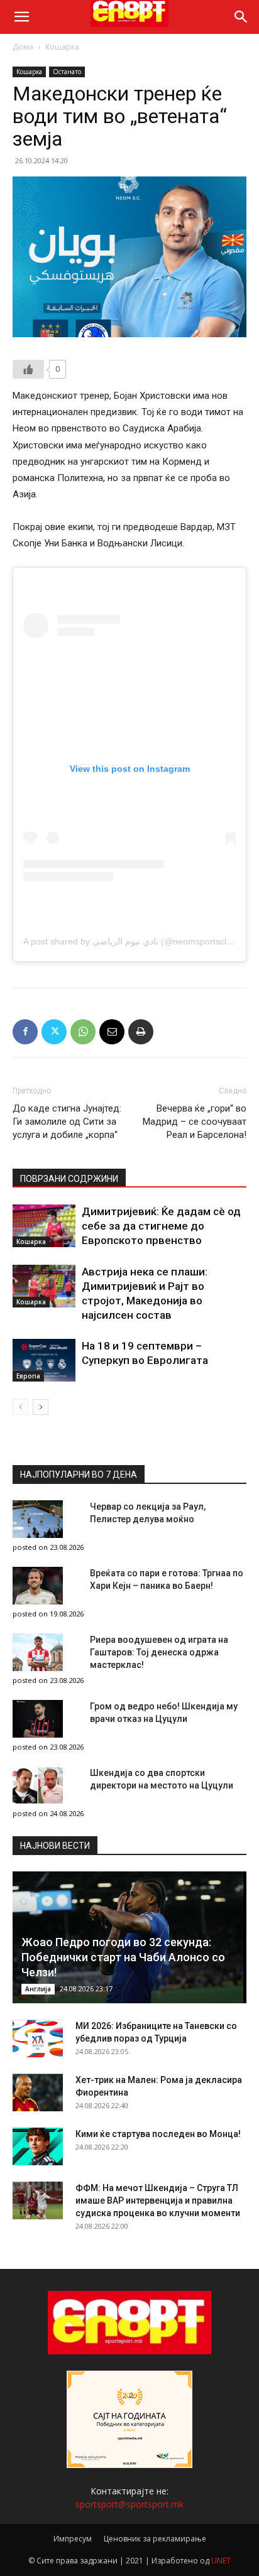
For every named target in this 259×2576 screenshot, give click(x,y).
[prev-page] (20, 1407)
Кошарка (62, 47)
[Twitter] (54, 1032)
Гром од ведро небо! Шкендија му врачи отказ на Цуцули (164, 1713)
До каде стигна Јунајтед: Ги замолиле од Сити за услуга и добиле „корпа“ (67, 1122)
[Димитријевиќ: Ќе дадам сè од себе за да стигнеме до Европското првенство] (44, 1226)
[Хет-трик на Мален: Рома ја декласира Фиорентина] (38, 2092)
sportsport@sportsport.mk (129, 2504)
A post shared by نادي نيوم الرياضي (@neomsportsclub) (131, 941)
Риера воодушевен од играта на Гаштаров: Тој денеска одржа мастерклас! (159, 1652)
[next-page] (41, 1407)
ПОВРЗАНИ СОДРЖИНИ (69, 1179)
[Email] (112, 1032)
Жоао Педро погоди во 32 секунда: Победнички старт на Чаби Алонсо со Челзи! (123, 1957)
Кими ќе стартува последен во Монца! (158, 2134)
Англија (38, 1989)
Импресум (73, 2539)
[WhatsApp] (83, 1032)
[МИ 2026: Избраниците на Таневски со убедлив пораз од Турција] (38, 2038)
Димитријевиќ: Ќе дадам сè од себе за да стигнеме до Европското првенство (161, 1226)
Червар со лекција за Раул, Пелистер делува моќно (148, 1513)
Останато (67, 72)
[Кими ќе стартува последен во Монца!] (38, 2146)
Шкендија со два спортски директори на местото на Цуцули (162, 1779)
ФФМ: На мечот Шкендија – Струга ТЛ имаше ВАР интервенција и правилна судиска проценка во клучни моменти (158, 2200)
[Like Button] (28, 369)
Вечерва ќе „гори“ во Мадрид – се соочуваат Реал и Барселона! (195, 1122)
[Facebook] (25, 1032)
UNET (221, 2561)
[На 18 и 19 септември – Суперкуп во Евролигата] (44, 1361)
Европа (28, 1376)
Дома (23, 47)
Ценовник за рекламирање (155, 2539)
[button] (21, 17)
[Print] (141, 1032)
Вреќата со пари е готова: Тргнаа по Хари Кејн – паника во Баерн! (167, 1579)
